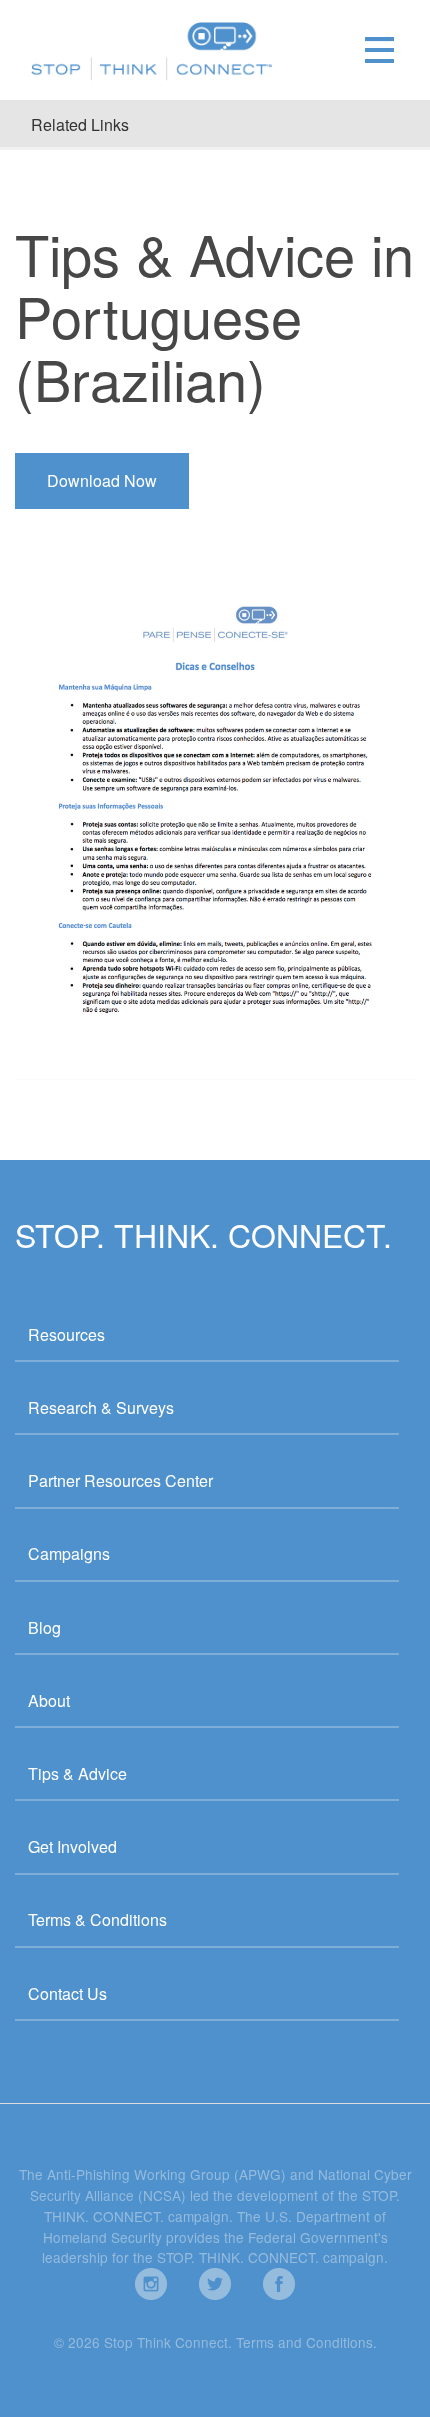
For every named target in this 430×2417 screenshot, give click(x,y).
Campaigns (69, 1553)
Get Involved (72, 1846)
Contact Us (67, 1993)
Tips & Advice (77, 1773)
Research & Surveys (101, 1407)
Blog (44, 1627)
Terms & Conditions (97, 1919)
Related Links (80, 124)
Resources (66, 1334)
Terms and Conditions (304, 2342)
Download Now (102, 480)
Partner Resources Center (120, 1480)
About (49, 1700)
